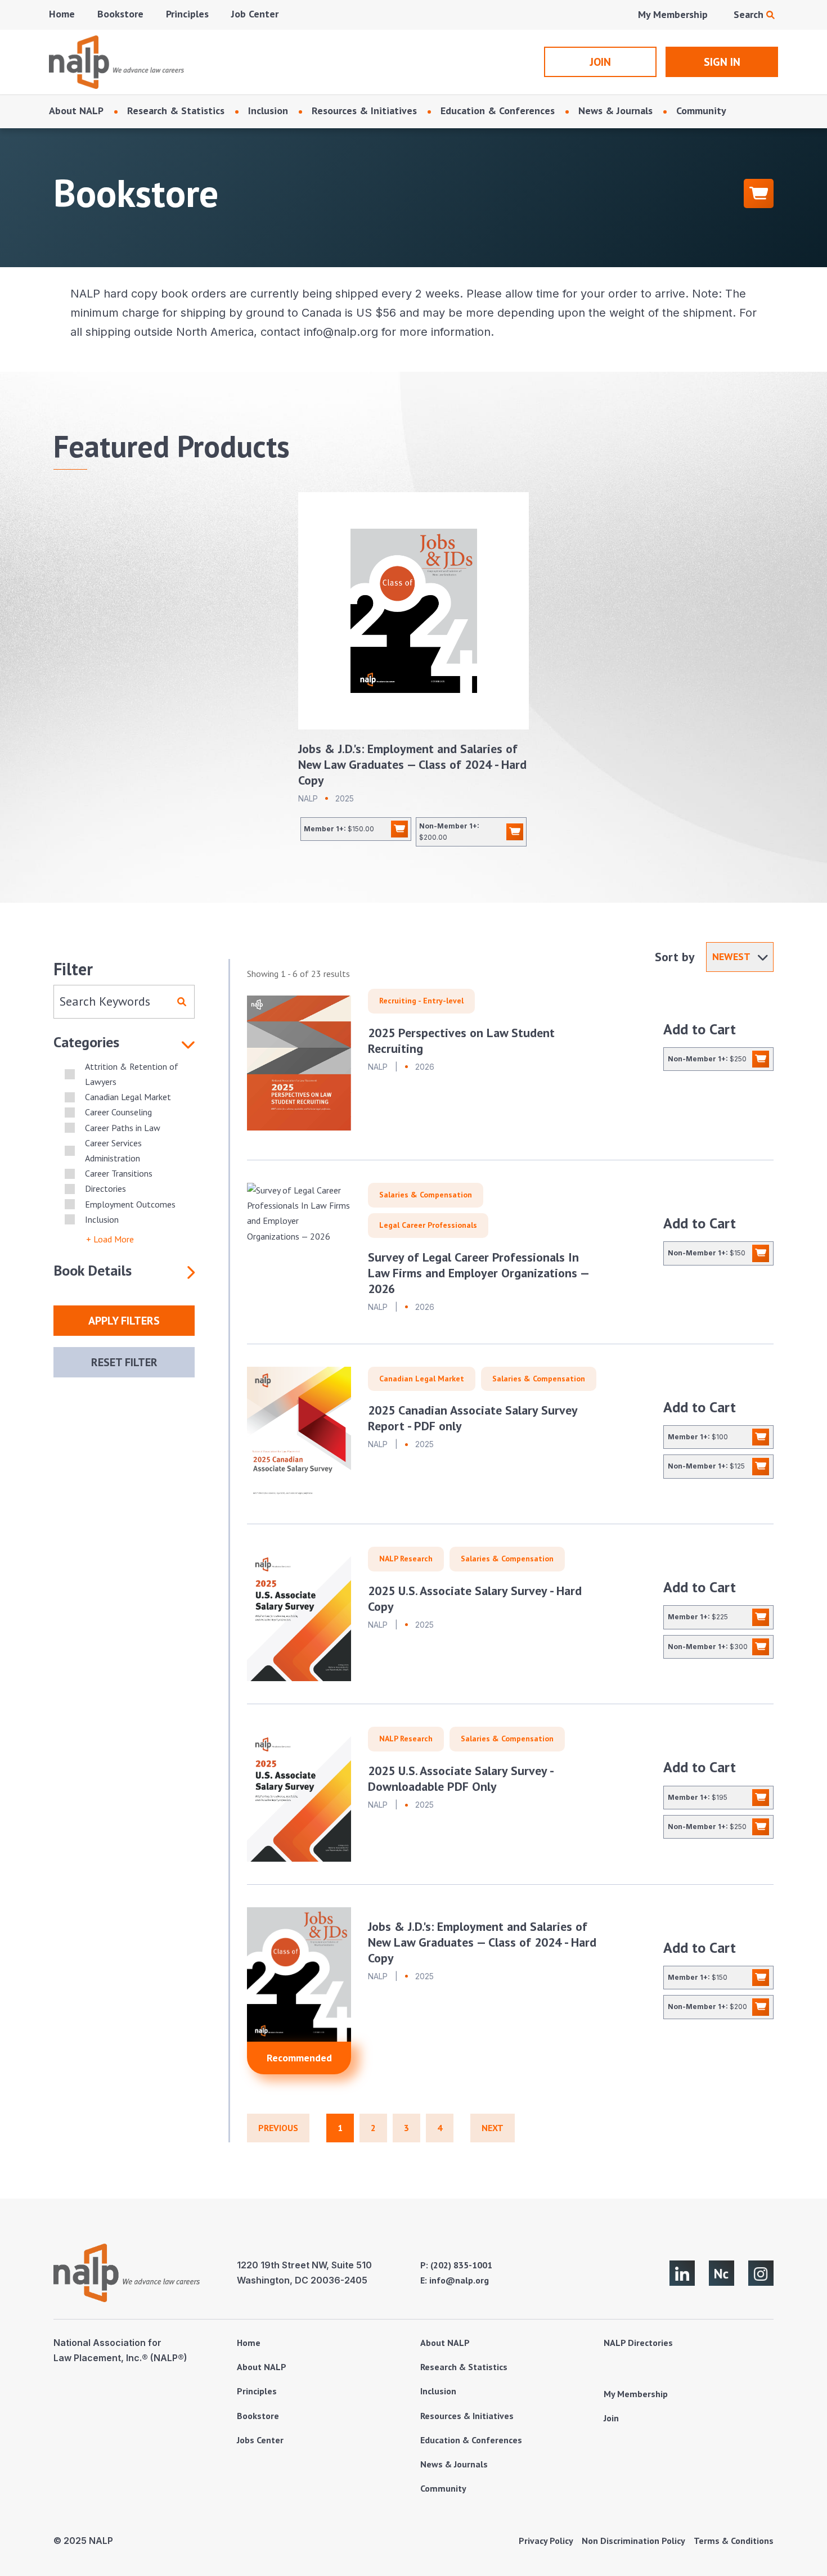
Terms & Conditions (734, 2541)
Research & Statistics (176, 111)
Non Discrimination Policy (633, 2541)
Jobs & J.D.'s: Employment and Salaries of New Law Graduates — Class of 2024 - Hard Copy (412, 764)
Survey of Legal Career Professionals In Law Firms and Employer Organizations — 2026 (478, 1273)
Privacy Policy (546, 2541)
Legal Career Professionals (428, 1225)
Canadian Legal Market (422, 1379)
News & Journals (615, 111)
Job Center (255, 14)
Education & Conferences (498, 111)
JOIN (600, 62)
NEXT (493, 2128)
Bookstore (120, 14)
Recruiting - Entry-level (421, 1001)
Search (750, 14)
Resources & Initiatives (364, 111)
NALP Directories (638, 2343)
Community (701, 111)
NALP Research (406, 1559)
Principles (187, 14)
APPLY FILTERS (124, 1321)
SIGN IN (722, 62)
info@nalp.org (459, 2280)
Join (611, 2418)
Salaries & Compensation (426, 1195)
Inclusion (268, 111)
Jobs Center (260, 2440)
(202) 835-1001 (461, 2265)
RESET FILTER (124, 1362)
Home (62, 14)
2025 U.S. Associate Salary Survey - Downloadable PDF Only (460, 1778)
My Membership (673, 14)
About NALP (76, 111)
